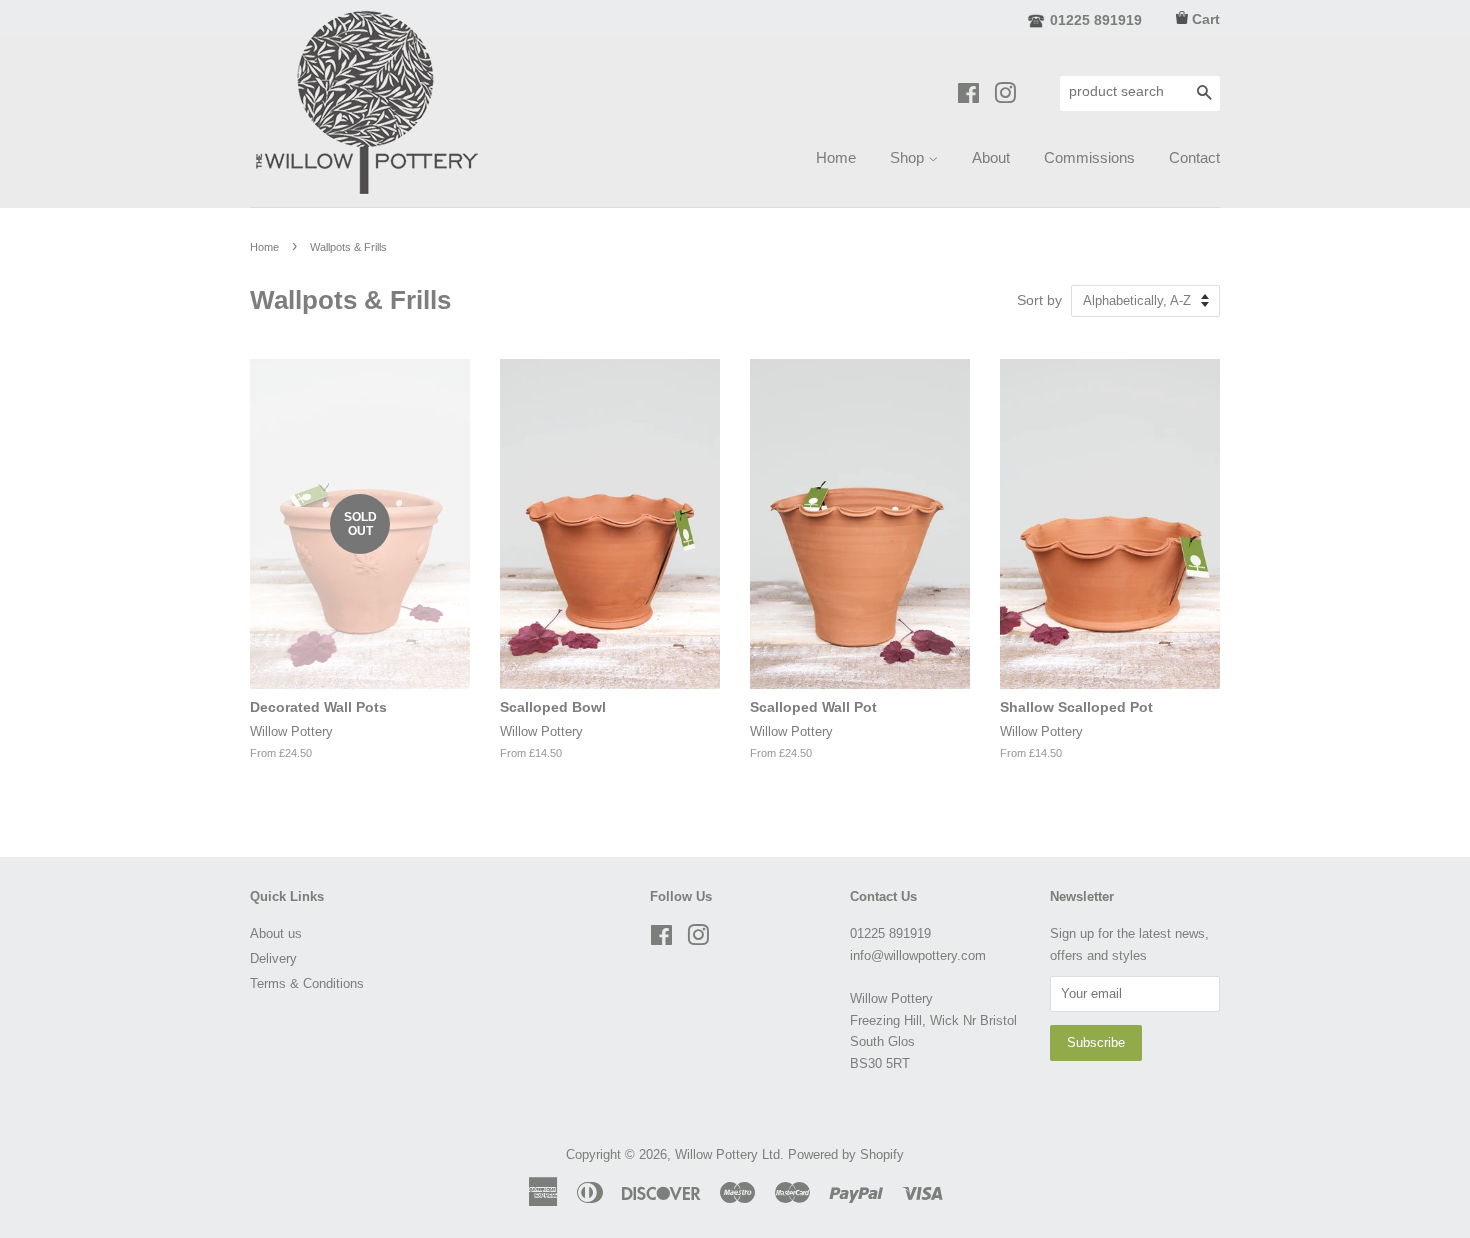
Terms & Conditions (307, 983)
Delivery (273, 958)
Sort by (1039, 300)
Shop (909, 157)
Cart (1206, 19)
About (991, 157)
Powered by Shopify (846, 1154)
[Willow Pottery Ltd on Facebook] (968, 96)
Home (836, 157)
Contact (1194, 157)
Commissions (1089, 157)
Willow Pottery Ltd (727, 1154)
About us (276, 933)
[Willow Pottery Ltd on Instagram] (1005, 96)
